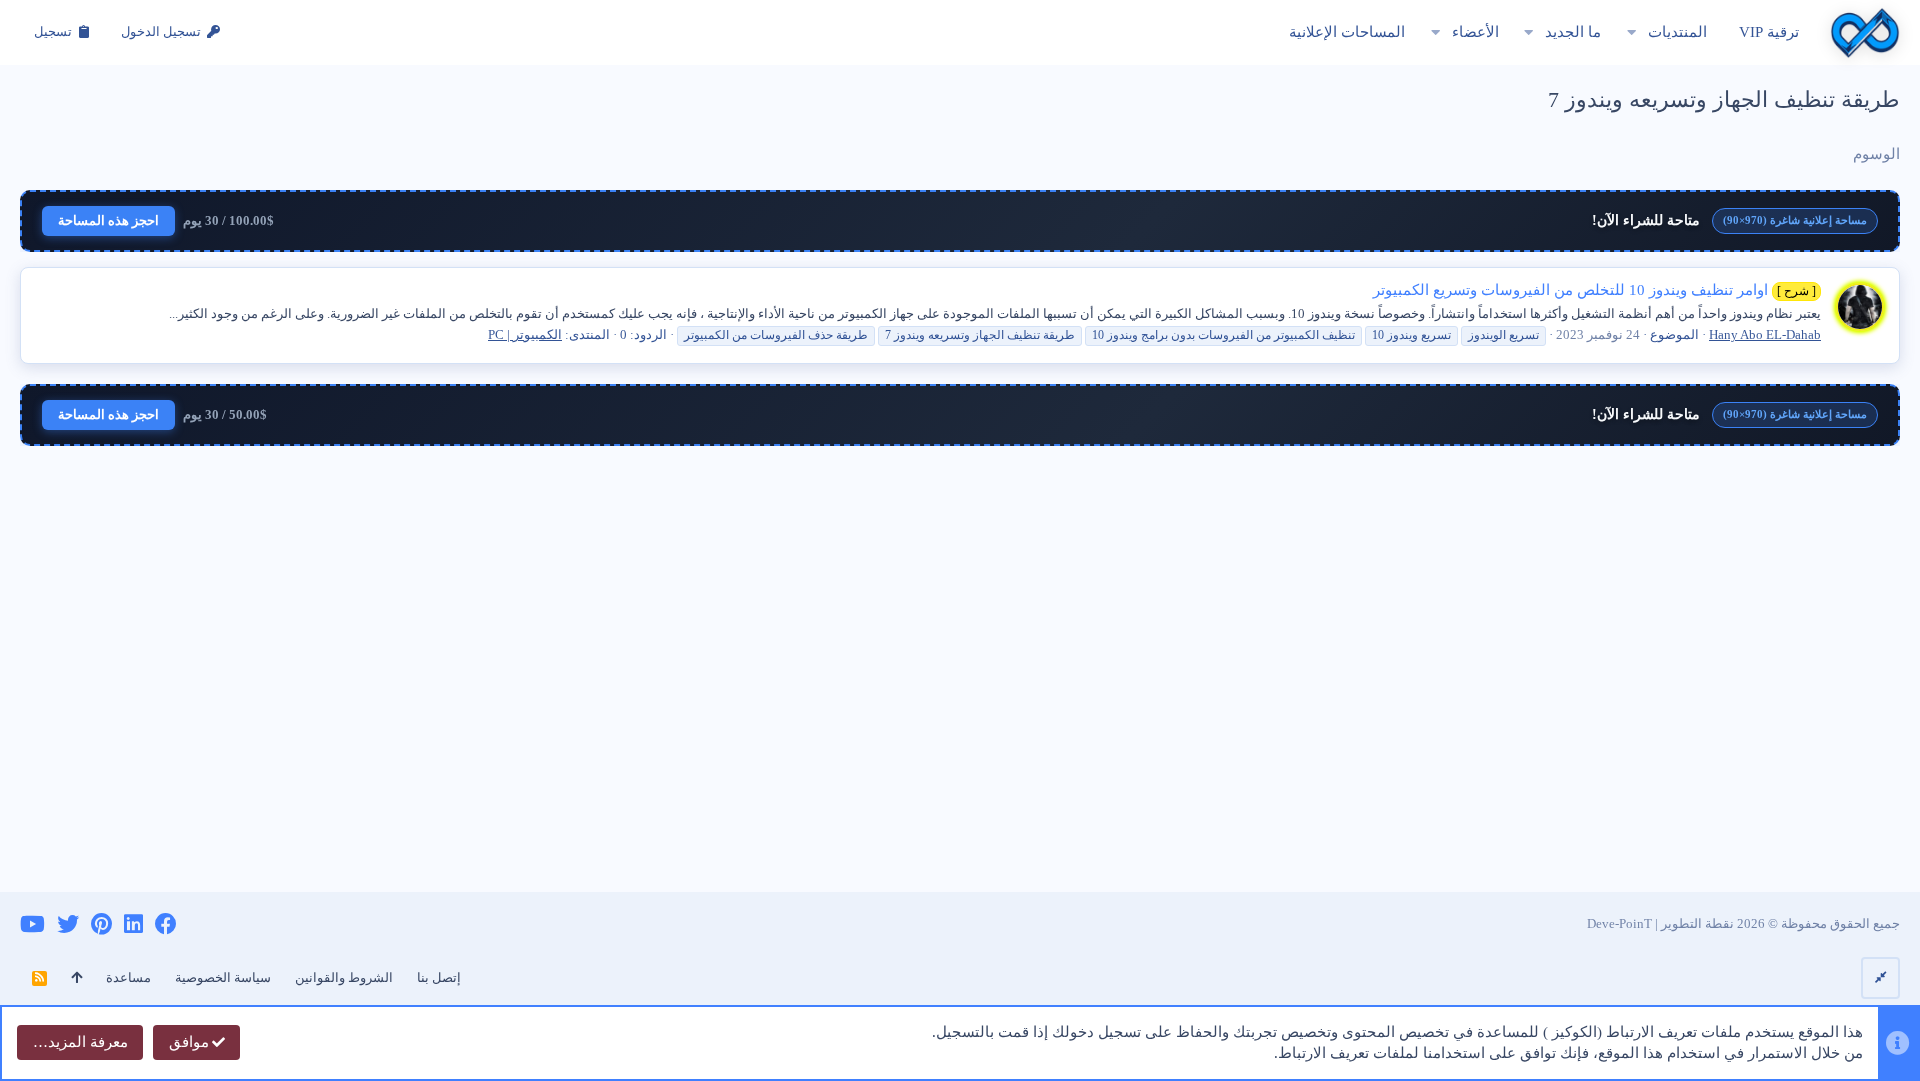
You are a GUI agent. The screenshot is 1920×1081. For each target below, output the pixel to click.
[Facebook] (166, 924)
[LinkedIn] (133, 924)
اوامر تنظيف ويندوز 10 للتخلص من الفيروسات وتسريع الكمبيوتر (1594, 290)
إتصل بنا (439, 977)
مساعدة (128, 977)
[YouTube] (32, 924)
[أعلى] (76, 978)
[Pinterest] (101, 924)
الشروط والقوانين (344, 977)
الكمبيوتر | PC (525, 334)
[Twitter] (68, 924)
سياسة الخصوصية (223, 977)
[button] (1631, 32)
